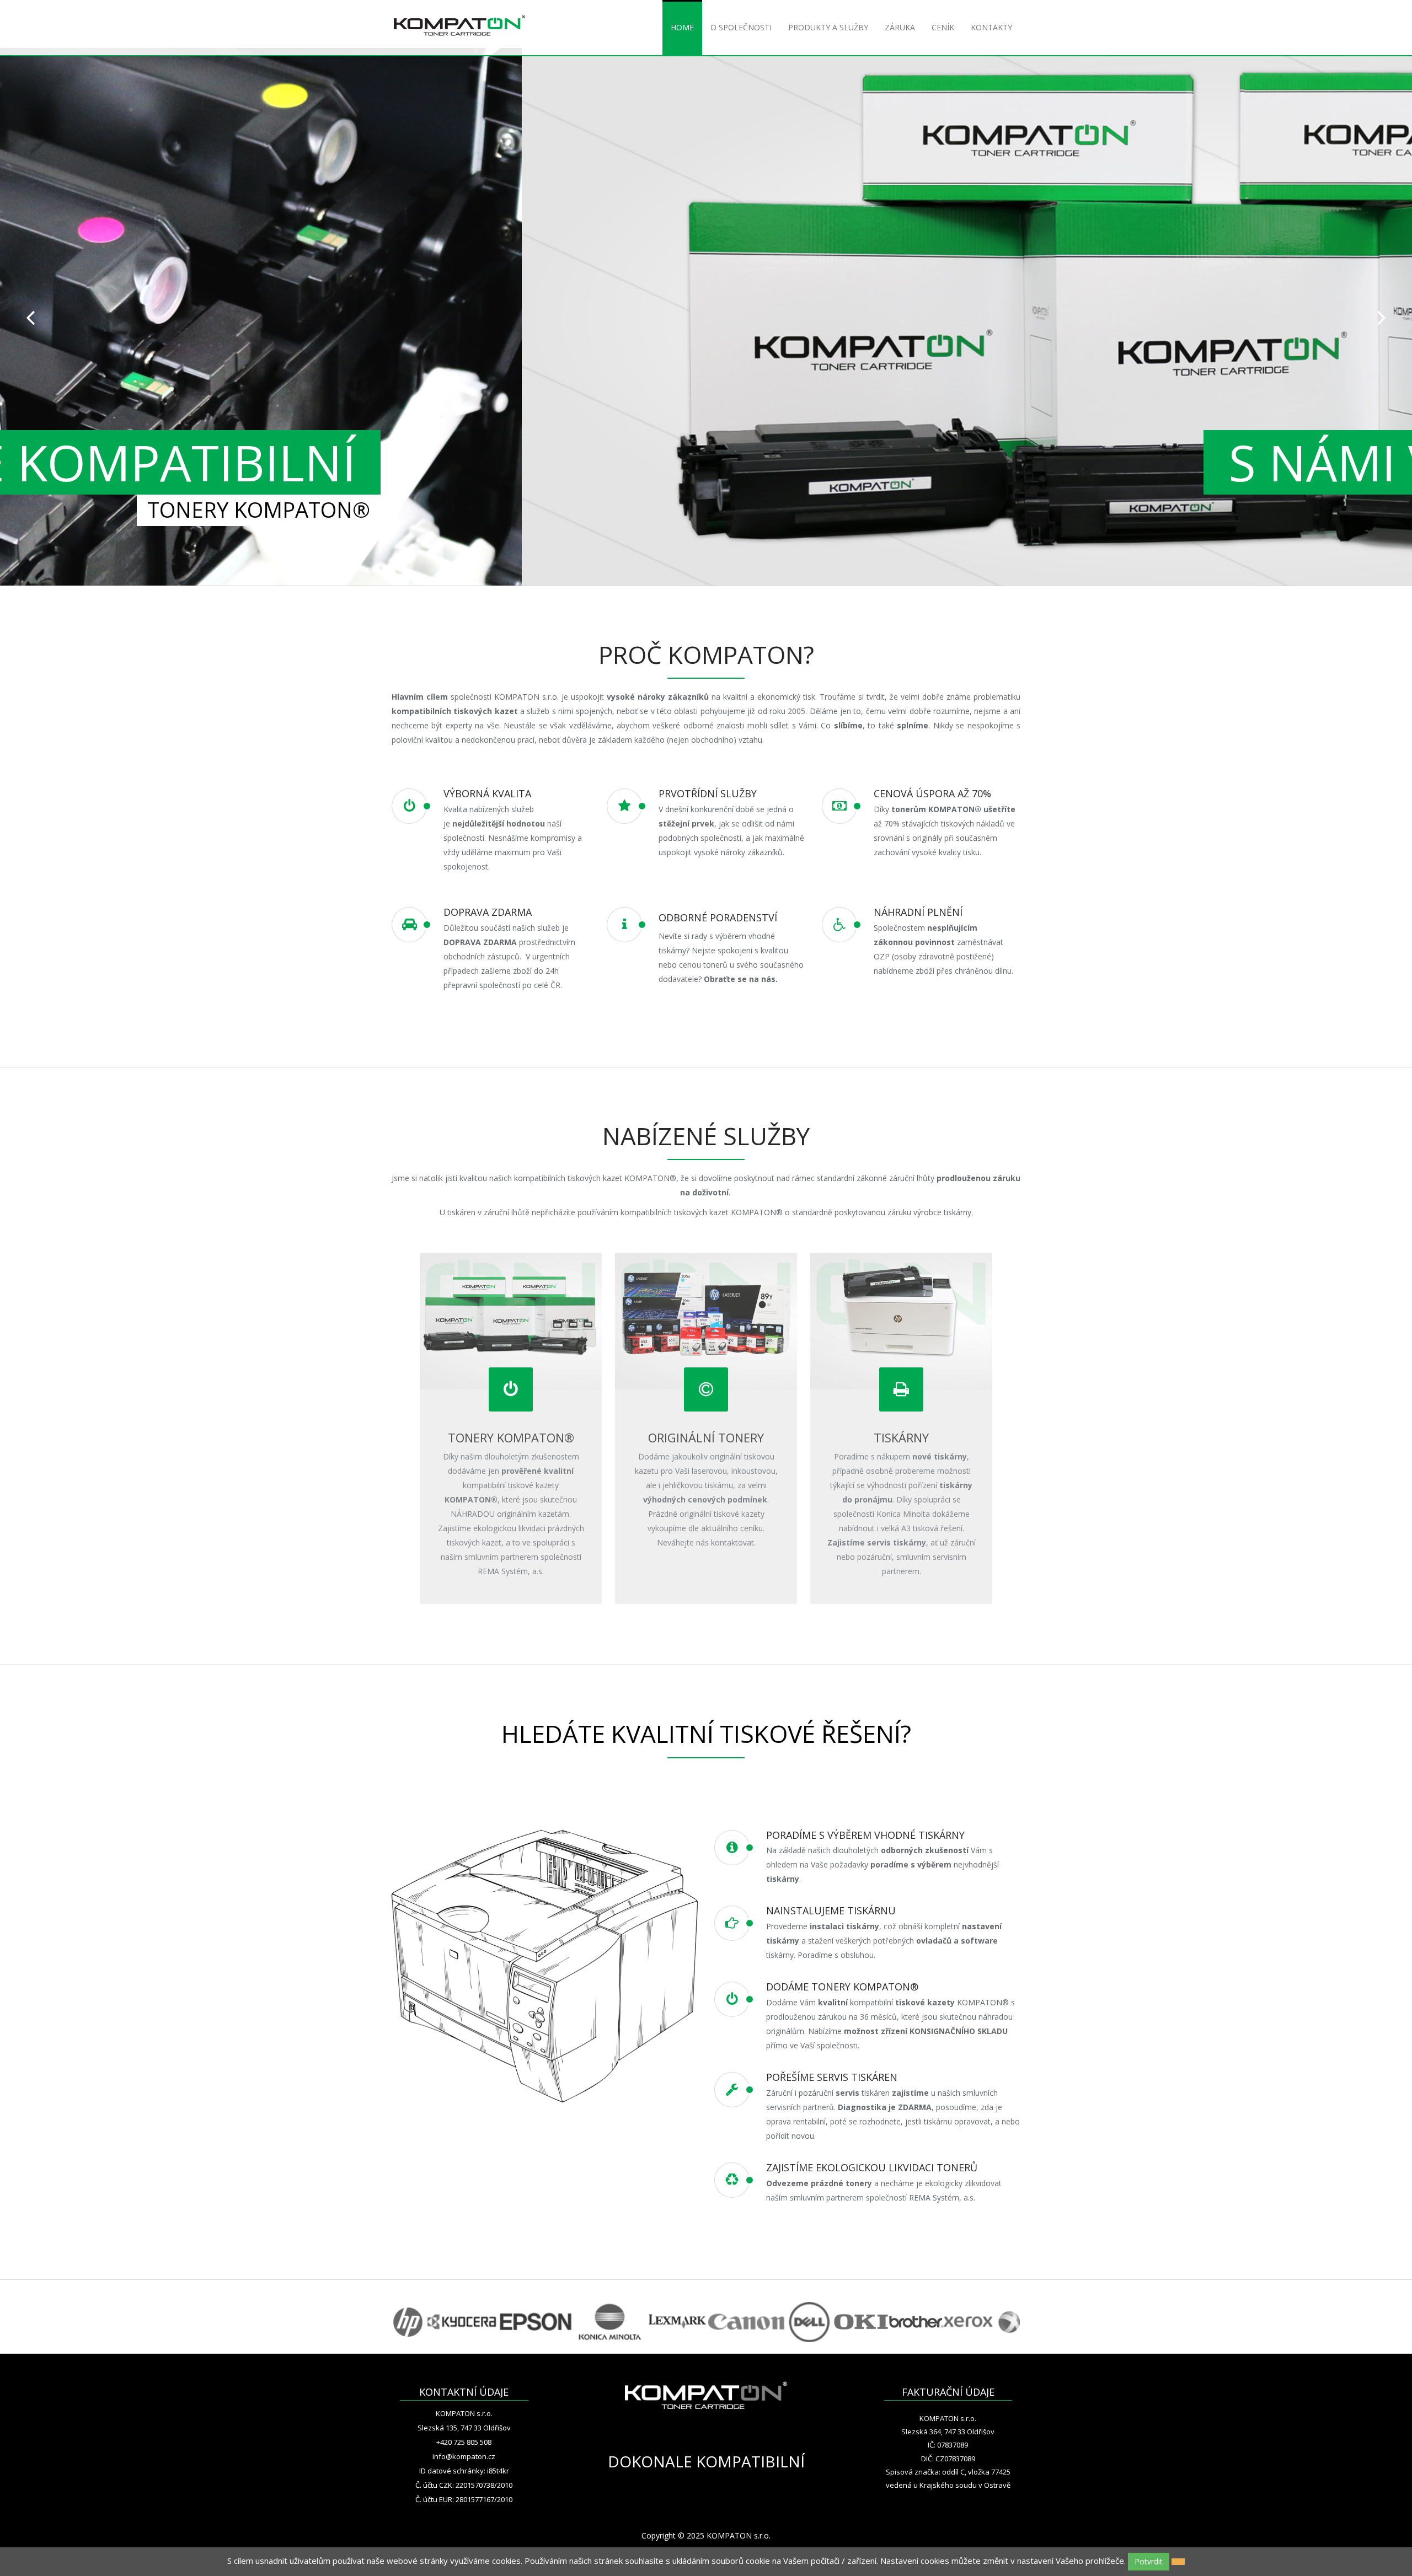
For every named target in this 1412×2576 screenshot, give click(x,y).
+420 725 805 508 (464, 2442)
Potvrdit (1149, 2561)
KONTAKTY (991, 27)
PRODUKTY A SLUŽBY (828, 27)
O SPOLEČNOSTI (741, 27)
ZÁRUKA (900, 27)
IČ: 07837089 (948, 2445)
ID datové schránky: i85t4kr (464, 2471)
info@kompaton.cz (464, 2456)
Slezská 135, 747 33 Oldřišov (464, 2428)
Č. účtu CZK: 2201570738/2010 (464, 2485)
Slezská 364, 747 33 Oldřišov (948, 2432)
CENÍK (943, 27)
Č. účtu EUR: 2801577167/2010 (464, 2499)
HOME (682, 27)
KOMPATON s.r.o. (464, 2413)
